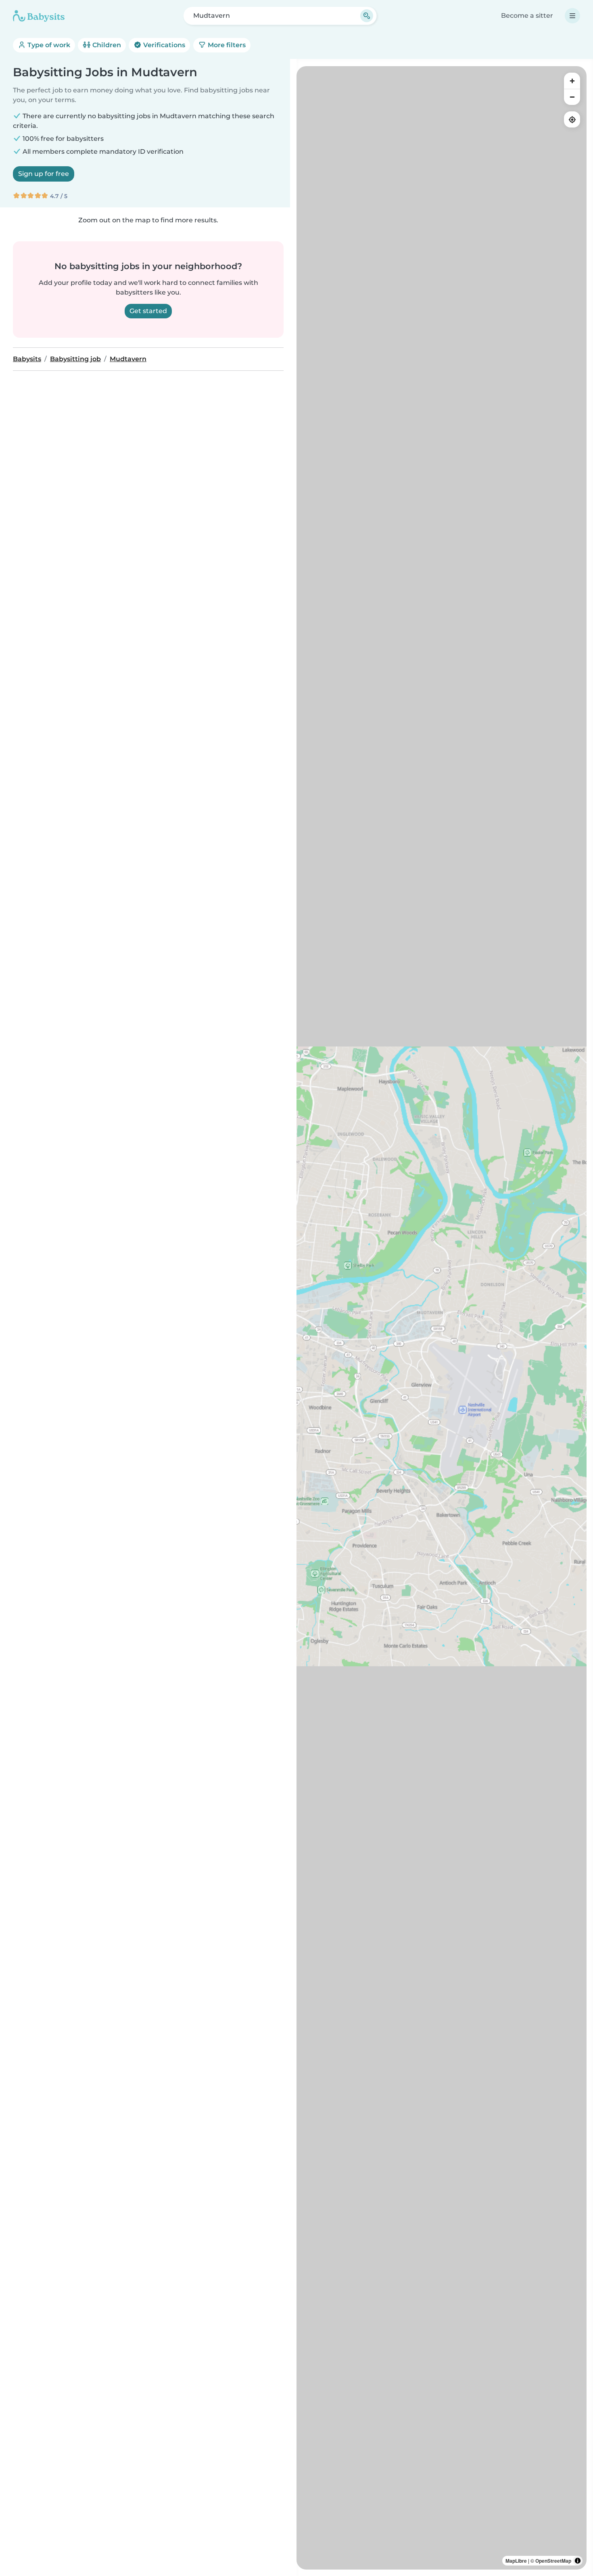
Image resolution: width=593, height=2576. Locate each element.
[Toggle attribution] (578, 2561)
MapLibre (516, 2561)
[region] (442, 1318)
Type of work (48, 45)
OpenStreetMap (553, 2561)
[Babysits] (39, 16)
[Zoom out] (572, 97)
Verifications (163, 45)
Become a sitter (527, 16)
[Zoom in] (572, 81)
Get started (148, 311)
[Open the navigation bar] (572, 16)
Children (106, 45)
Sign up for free (44, 174)
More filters (226, 45)
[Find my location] (572, 119)
